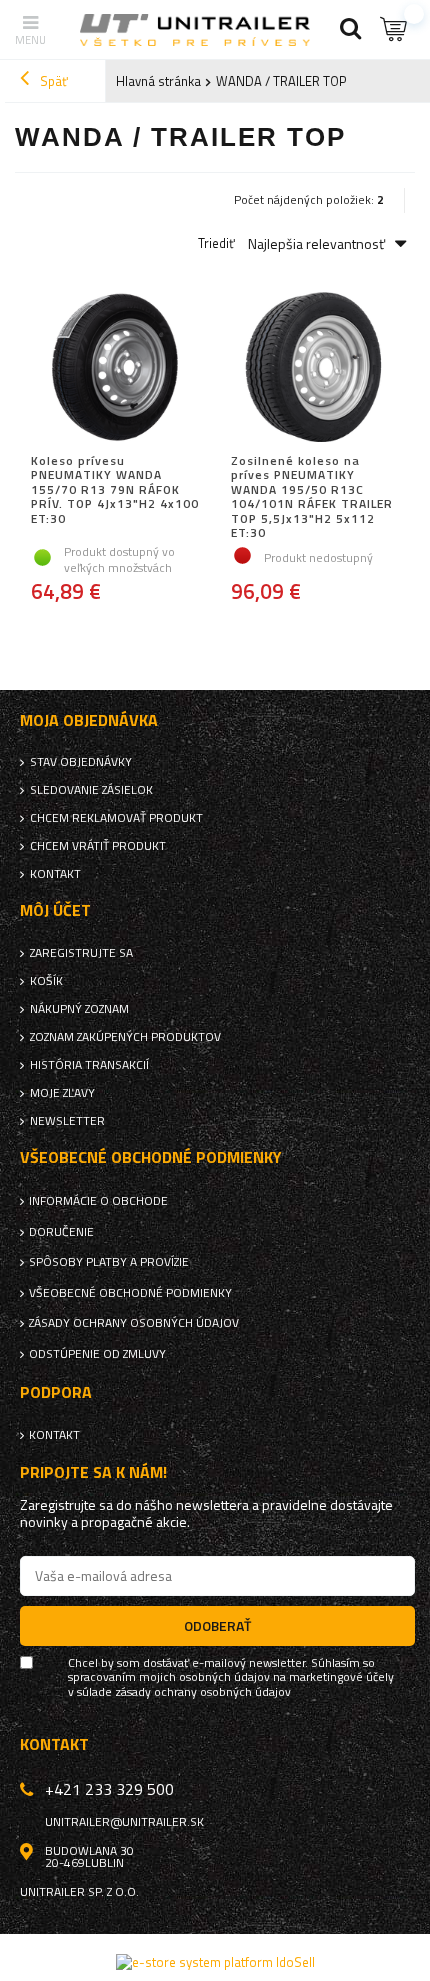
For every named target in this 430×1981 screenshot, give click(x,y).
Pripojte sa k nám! (93, 1472)
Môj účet (55, 910)
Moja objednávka (89, 720)
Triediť (216, 243)
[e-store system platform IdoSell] (215, 1962)
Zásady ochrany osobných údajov (134, 1323)
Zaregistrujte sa (81, 953)
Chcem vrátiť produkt (98, 846)
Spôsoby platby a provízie (109, 1262)
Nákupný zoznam (79, 1009)
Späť (52, 81)
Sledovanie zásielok (91, 790)
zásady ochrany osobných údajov (203, 1692)
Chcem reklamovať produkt (116, 818)
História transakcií (89, 1065)
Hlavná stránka (158, 81)
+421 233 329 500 (109, 1789)
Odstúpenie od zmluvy (97, 1354)
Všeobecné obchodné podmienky (130, 1293)
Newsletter (67, 1121)
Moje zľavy (62, 1093)
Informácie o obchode (98, 1201)
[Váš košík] (395, 29)
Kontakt (55, 874)
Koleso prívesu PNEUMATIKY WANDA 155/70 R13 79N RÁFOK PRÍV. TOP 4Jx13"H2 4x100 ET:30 (115, 491)
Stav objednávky (81, 762)
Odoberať (217, 1625)
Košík (46, 981)
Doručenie (61, 1232)
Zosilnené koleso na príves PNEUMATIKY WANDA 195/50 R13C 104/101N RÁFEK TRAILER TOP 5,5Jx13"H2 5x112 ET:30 (312, 497)
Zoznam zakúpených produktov (125, 1037)
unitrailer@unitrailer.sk (124, 1822)
